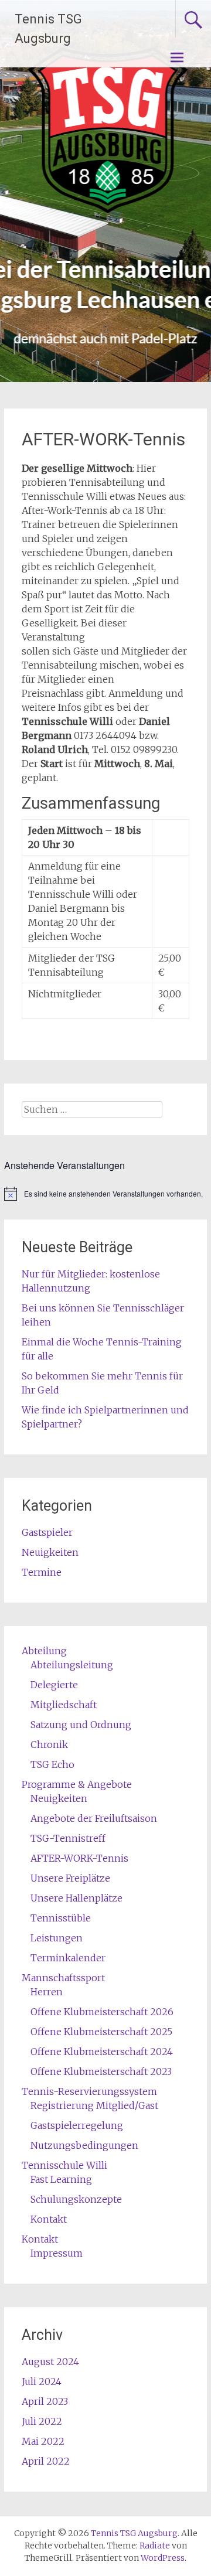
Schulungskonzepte (76, 2199)
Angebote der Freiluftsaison (94, 1818)
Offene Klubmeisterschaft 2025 (101, 2032)
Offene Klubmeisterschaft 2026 (102, 2012)
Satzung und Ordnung (81, 1725)
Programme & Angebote (77, 1784)
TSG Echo (52, 1764)
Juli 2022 (42, 2421)
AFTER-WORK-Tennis (79, 1858)
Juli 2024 (42, 2381)
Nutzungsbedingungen (84, 2145)
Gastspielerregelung (77, 2125)
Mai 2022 (43, 2441)
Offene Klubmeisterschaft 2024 (102, 2052)
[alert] (105, 1194)
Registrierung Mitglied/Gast (94, 2105)
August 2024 (50, 2362)
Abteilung (44, 1651)
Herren (47, 1992)
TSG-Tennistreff (68, 1838)
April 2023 (45, 2401)
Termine (42, 1572)
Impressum (57, 2253)
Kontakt (49, 2219)
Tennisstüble (61, 1918)
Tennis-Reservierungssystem (89, 2091)
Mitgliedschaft (64, 1705)
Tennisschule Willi (64, 2165)
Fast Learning (61, 2179)
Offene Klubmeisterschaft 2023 (101, 2071)
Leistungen (57, 1938)
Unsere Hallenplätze (76, 1898)
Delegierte (54, 1685)
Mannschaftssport (63, 1978)
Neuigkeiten (50, 1552)
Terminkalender (68, 1958)
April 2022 (46, 2461)
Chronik (49, 1744)
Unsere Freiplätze (70, 1878)
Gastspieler (47, 1532)
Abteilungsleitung (72, 1665)
